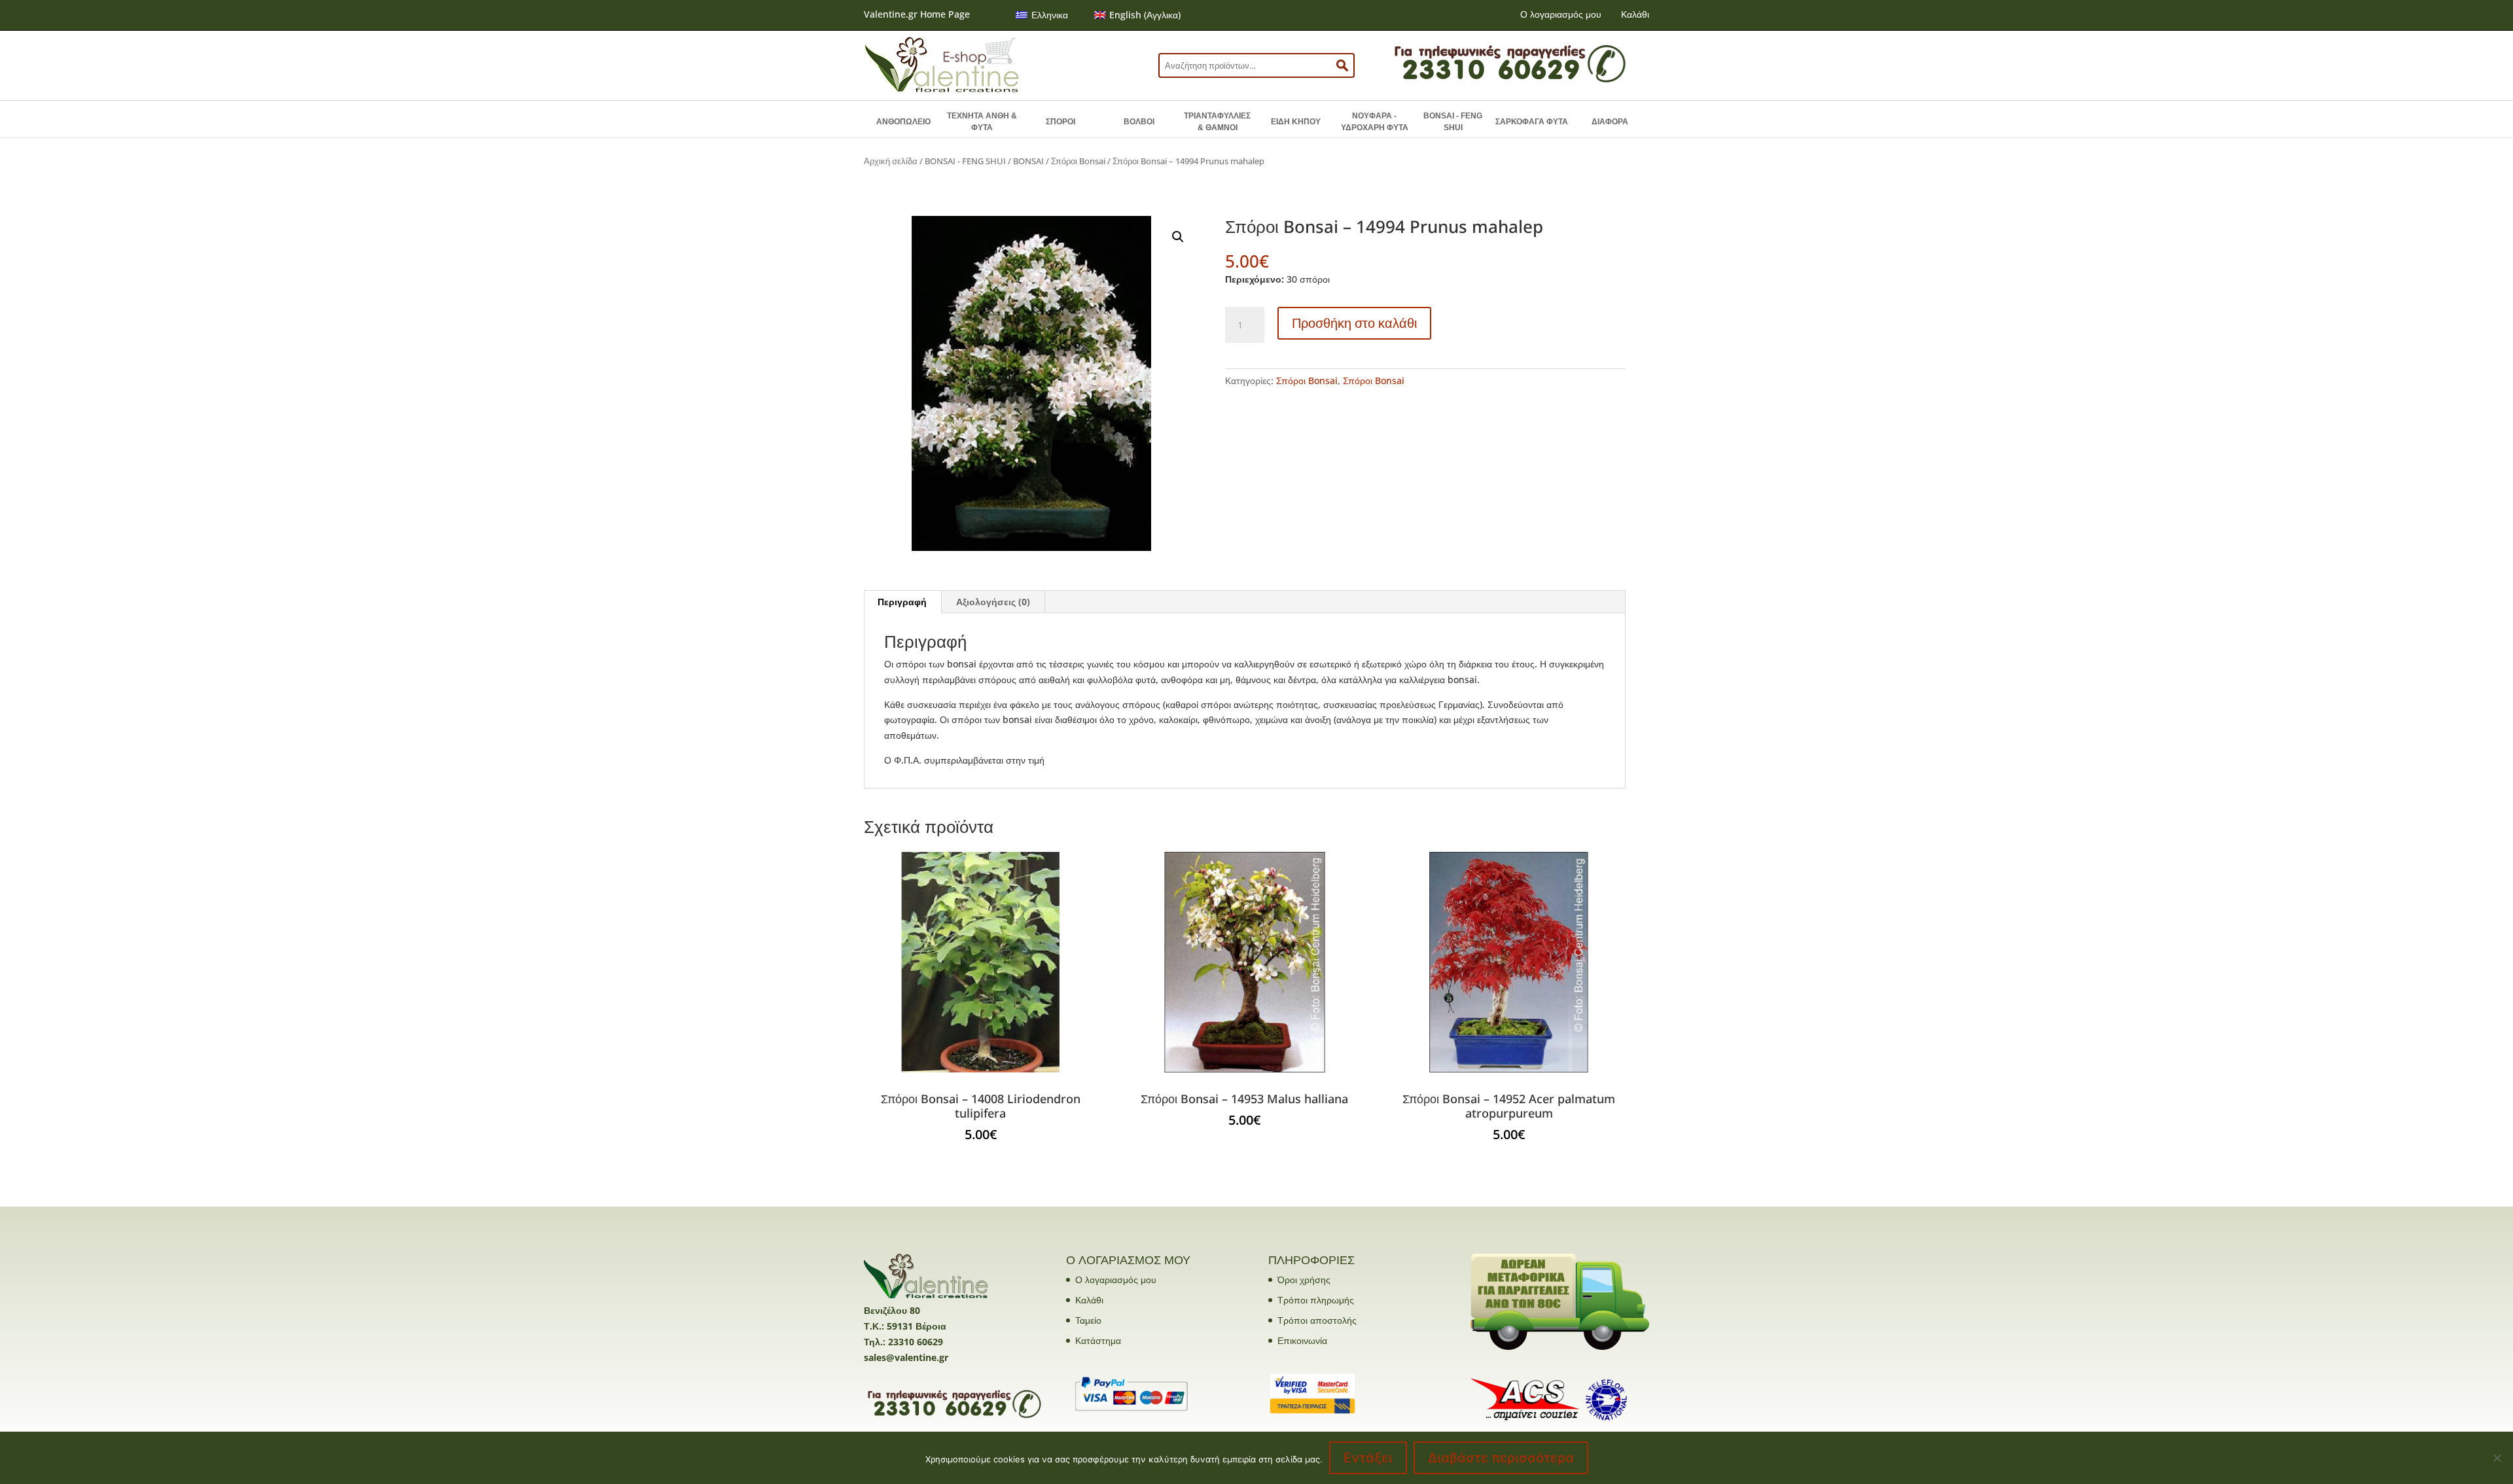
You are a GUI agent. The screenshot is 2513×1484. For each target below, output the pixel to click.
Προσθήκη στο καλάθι (1354, 323)
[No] (2497, 1458)
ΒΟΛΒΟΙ (1139, 122)
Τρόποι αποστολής (1317, 1320)
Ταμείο (1088, 1320)
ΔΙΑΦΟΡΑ (1610, 122)
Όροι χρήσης (1304, 1280)
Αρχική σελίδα (891, 161)
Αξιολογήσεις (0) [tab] (993, 602)
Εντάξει (1368, 1458)
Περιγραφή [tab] (902, 602)
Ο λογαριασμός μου (1561, 14)
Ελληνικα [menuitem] (1050, 15)
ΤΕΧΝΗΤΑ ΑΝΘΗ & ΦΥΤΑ (982, 122)
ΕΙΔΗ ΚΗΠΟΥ (1296, 122)
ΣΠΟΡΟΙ (1060, 122)
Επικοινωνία (1302, 1340)
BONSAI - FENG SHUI (1453, 122)
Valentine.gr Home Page (917, 14)
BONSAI (1028, 161)
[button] (1178, 237)
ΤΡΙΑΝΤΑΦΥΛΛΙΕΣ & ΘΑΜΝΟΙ (1217, 122)
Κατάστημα (1098, 1340)
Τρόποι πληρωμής (1316, 1300)
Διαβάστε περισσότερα (1501, 1458)
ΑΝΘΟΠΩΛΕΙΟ (903, 122)
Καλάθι (1635, 14)
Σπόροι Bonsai (1078, 161)
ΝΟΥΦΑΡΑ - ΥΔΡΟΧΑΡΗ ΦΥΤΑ (1375, 122)
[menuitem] (1042, 15)
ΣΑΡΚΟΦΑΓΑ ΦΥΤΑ (1532, 122)
